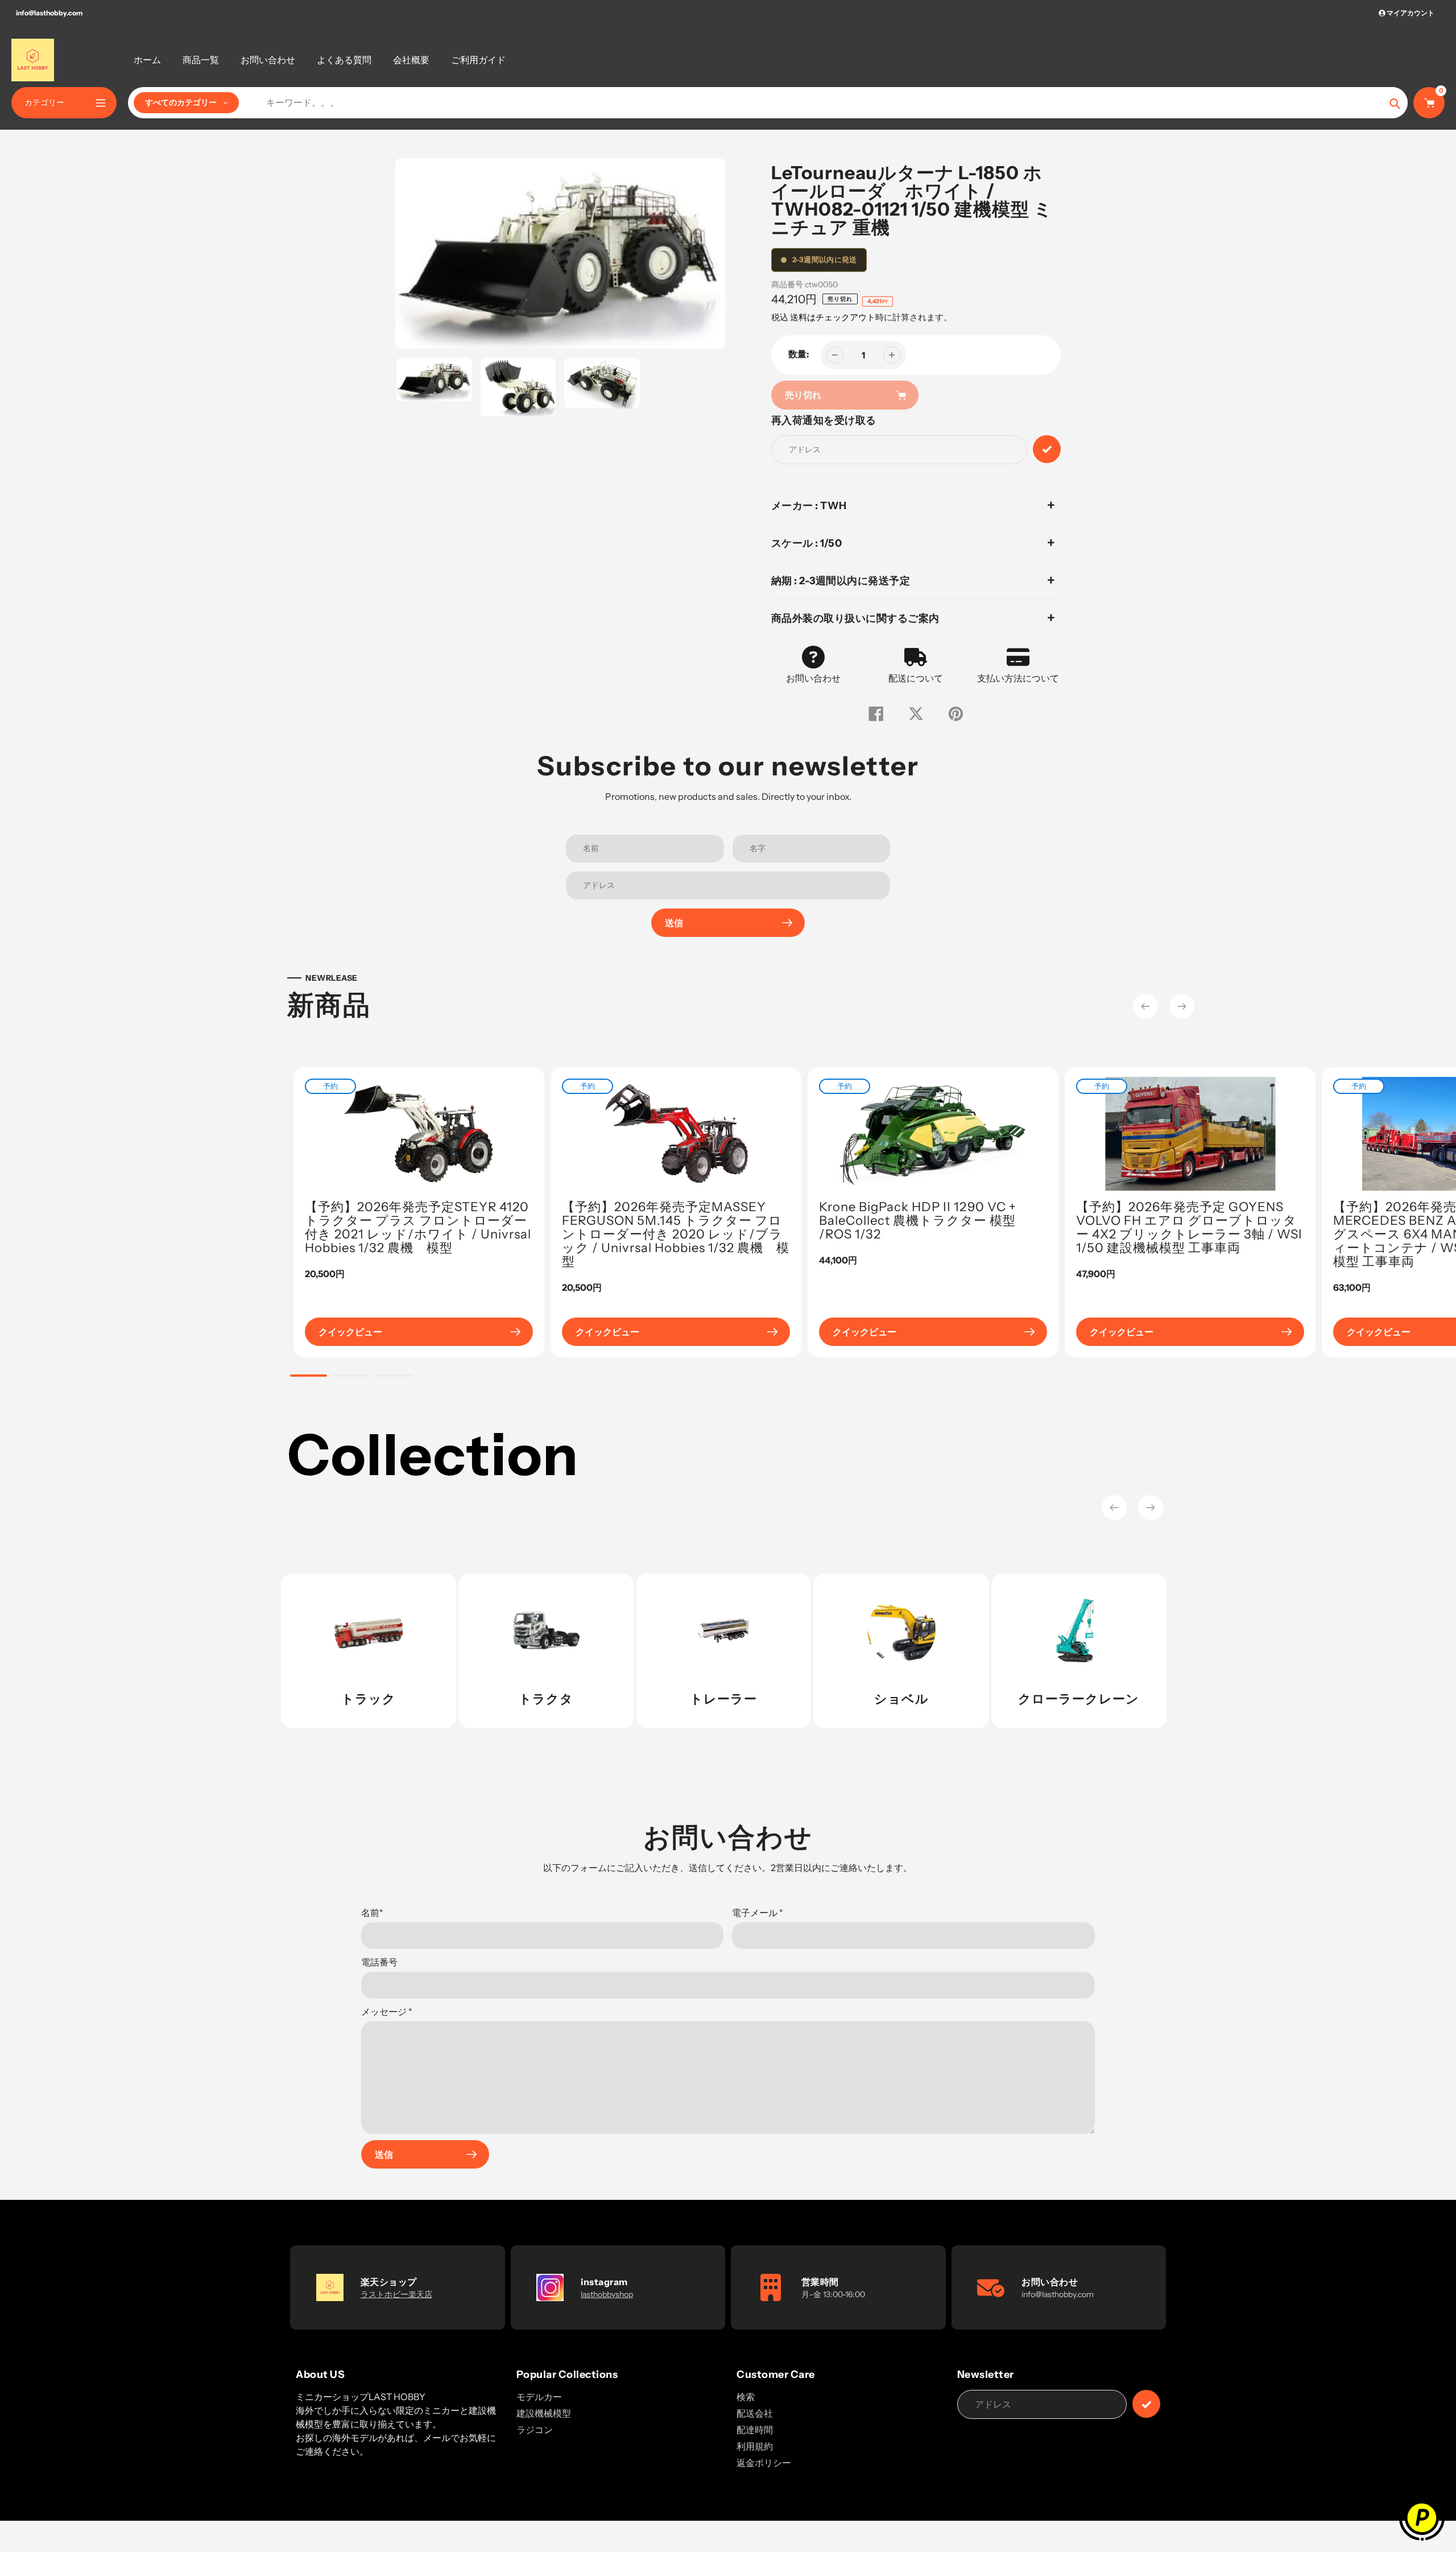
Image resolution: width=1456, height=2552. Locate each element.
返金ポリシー (764, 2463)
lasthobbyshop (607, 2294)
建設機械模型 (544, 2413)
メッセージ (387, 2012)
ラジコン (535, 2430)
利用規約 (755, 2446)
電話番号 (379, 1962)
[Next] (1182, 1006)
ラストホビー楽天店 (396, 2294)
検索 (746, 2397)
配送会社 (755, 2413)
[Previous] (1145, 1006)
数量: (799, 354)
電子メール (758, 1913)
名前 (372, 1913)
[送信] (1146, 2404)
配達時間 (755, 2430)
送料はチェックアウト (833, 317)
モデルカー (539, 2397)
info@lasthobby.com (49, 13)
